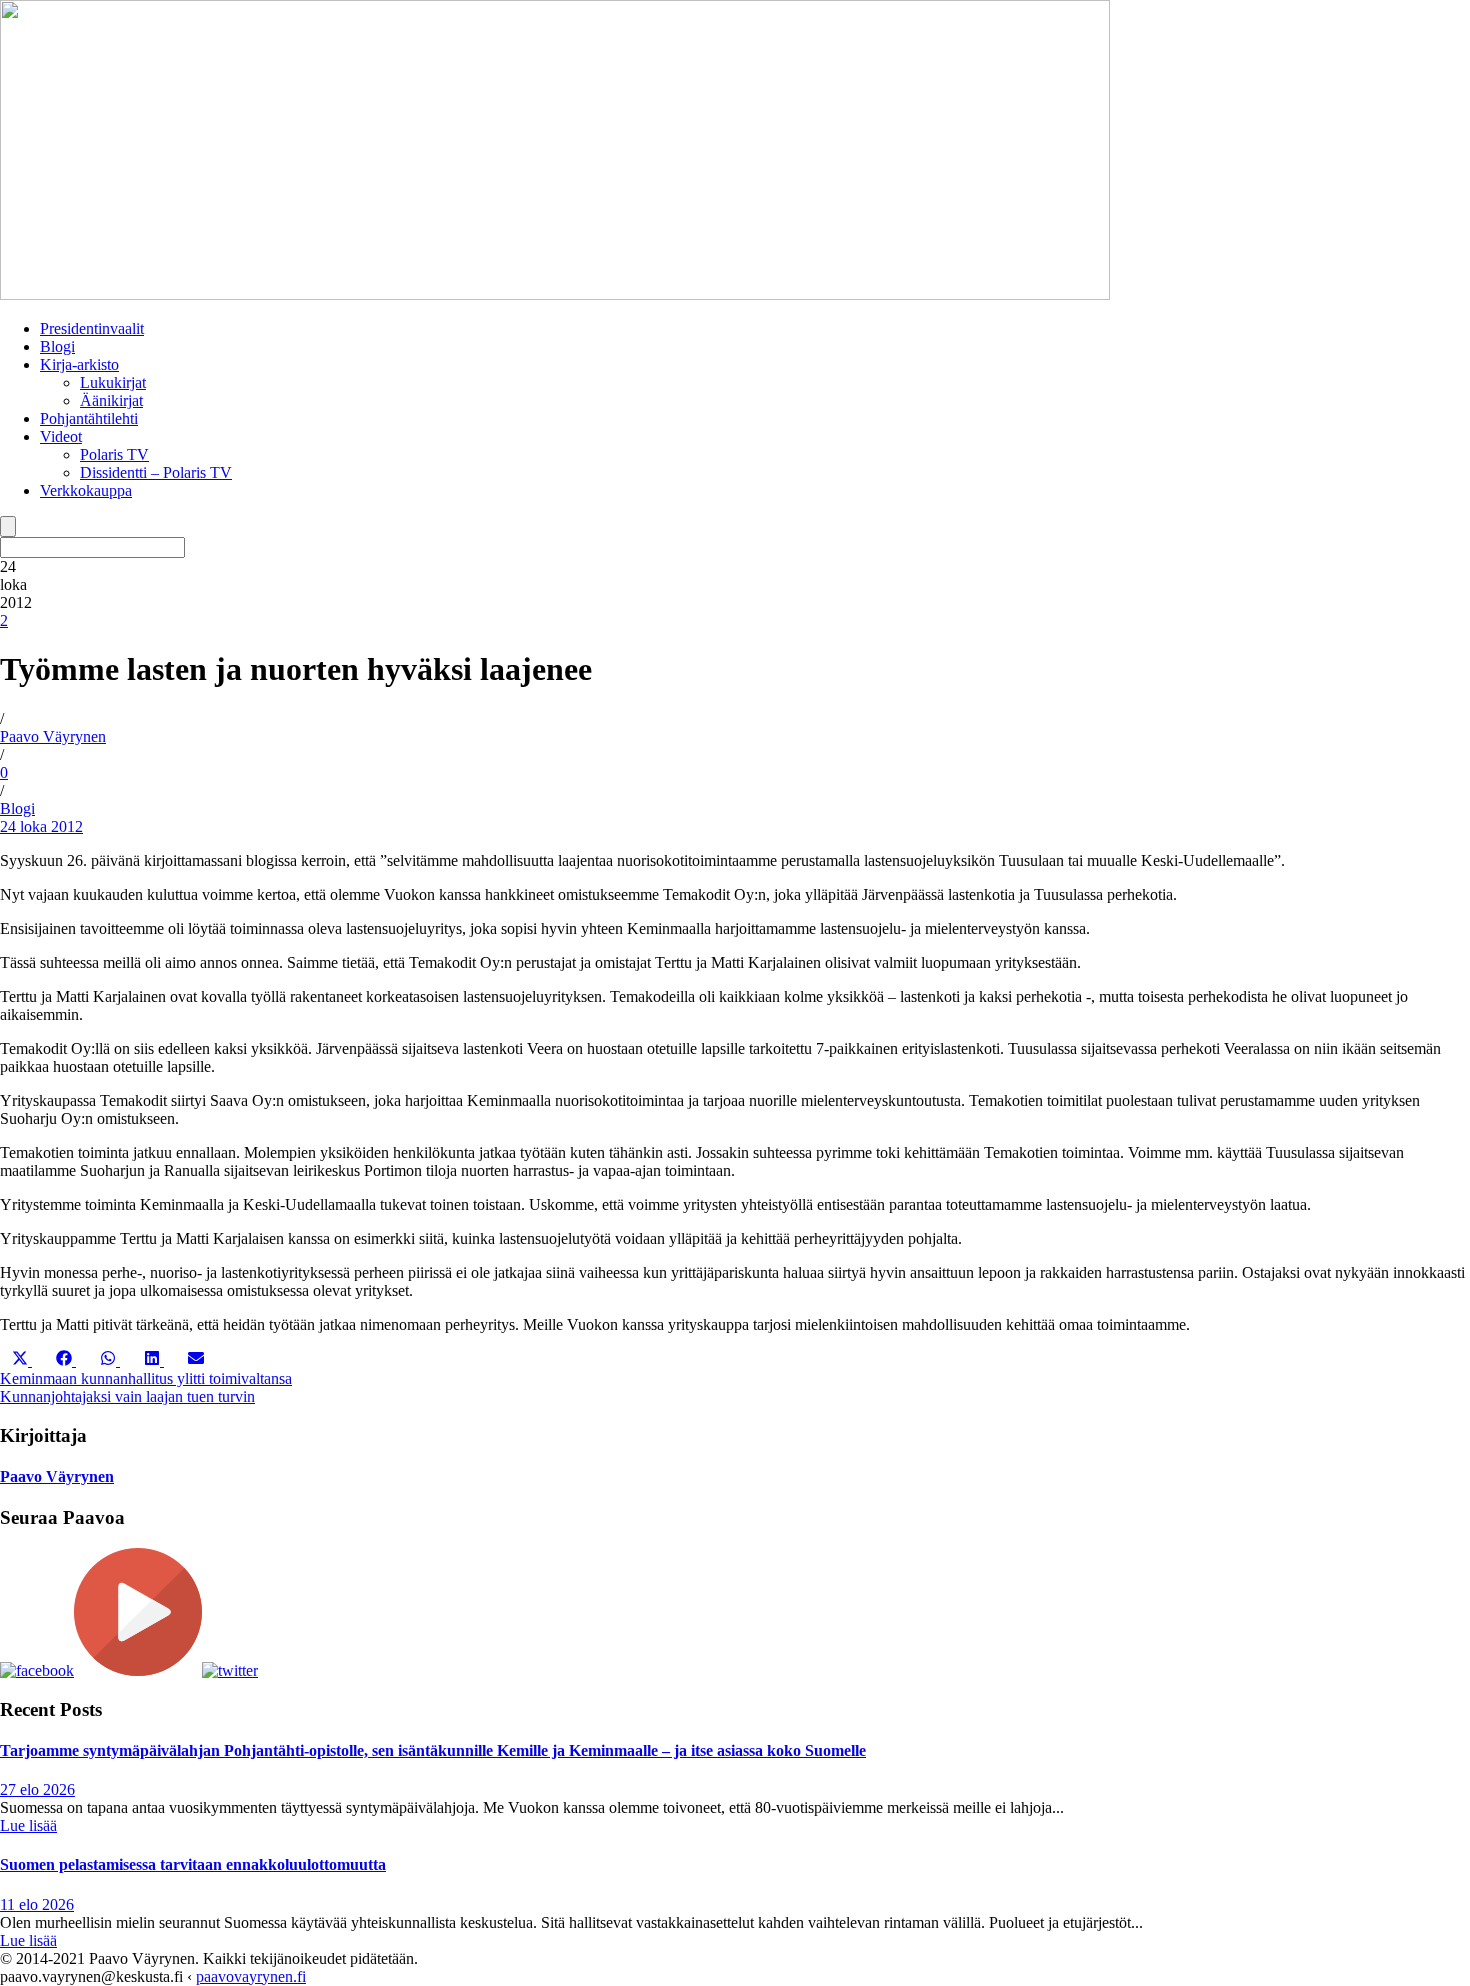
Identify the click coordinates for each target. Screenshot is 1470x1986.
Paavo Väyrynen (53, 736)
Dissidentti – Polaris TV (156, 472)
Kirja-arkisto (79, 364)
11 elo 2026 (37, 1904)
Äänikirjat (111, 400)
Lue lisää (28, 1825)
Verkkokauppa (86, 490)
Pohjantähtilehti (89, 418)
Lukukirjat (113, 382)
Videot (61, 436)
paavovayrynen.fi (251, 1976)
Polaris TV (114, 454)
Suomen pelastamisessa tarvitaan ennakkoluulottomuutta (193, 1864)
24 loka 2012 (41, 826)
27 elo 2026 (37, 1789)
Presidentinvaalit (92, 328)
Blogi (57, 346)
